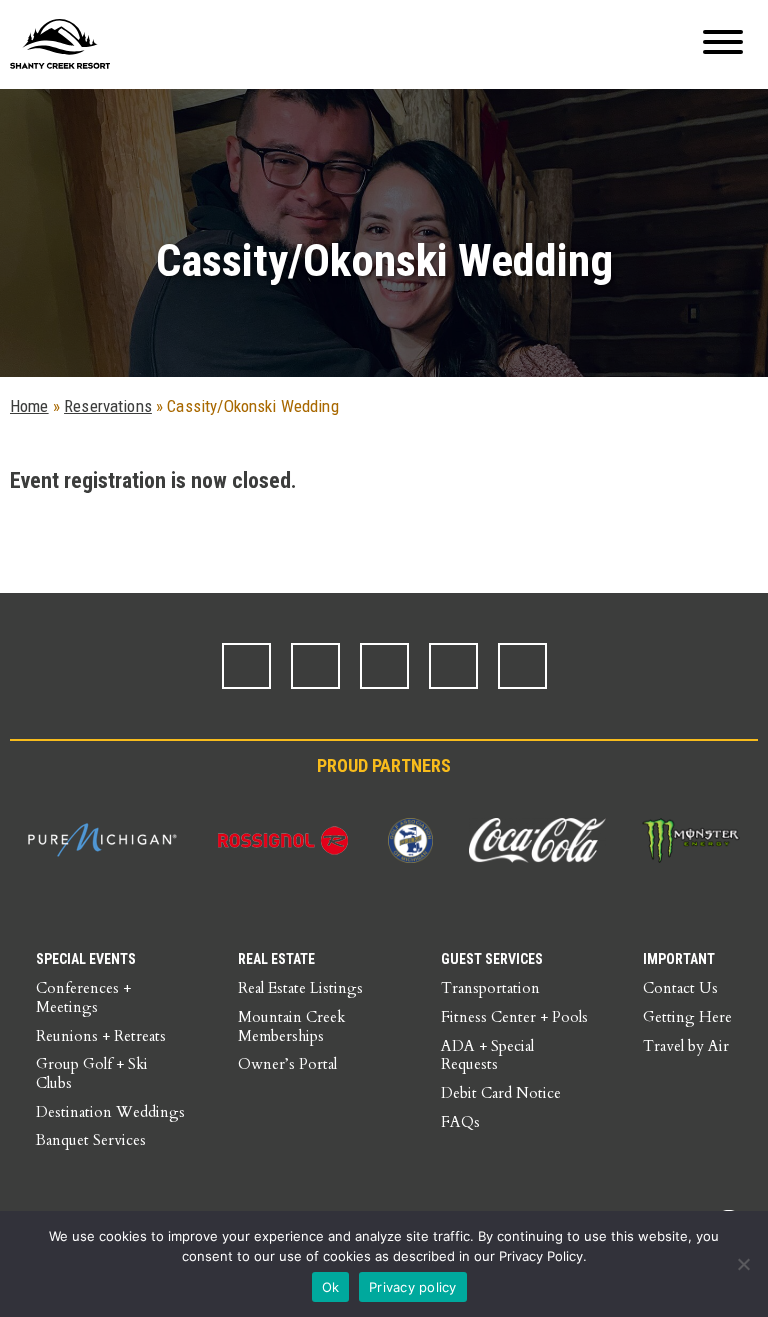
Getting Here (687, 1017)
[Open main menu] (723, 44)
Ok (331, 1287)
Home (29, 406)
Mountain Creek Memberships (291, 1026)
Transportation (490, 988)
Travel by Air (686, 1046)
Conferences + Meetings (83, 997)
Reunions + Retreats (101, 1036)
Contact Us (680, 988)
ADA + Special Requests (487, 1055)
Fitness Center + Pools (514, 1017)
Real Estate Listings (300, 988)
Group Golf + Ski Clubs (92, 1073)
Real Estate (276, 959)
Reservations (108, 406)
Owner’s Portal (287, 1064)
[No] (743, 1264)
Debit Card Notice (501, 1093)
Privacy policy (413, 1287)
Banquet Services (91, 1140)
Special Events (86, 959)
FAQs (460, 1122)
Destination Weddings (110, 1112)
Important (679, 959)
